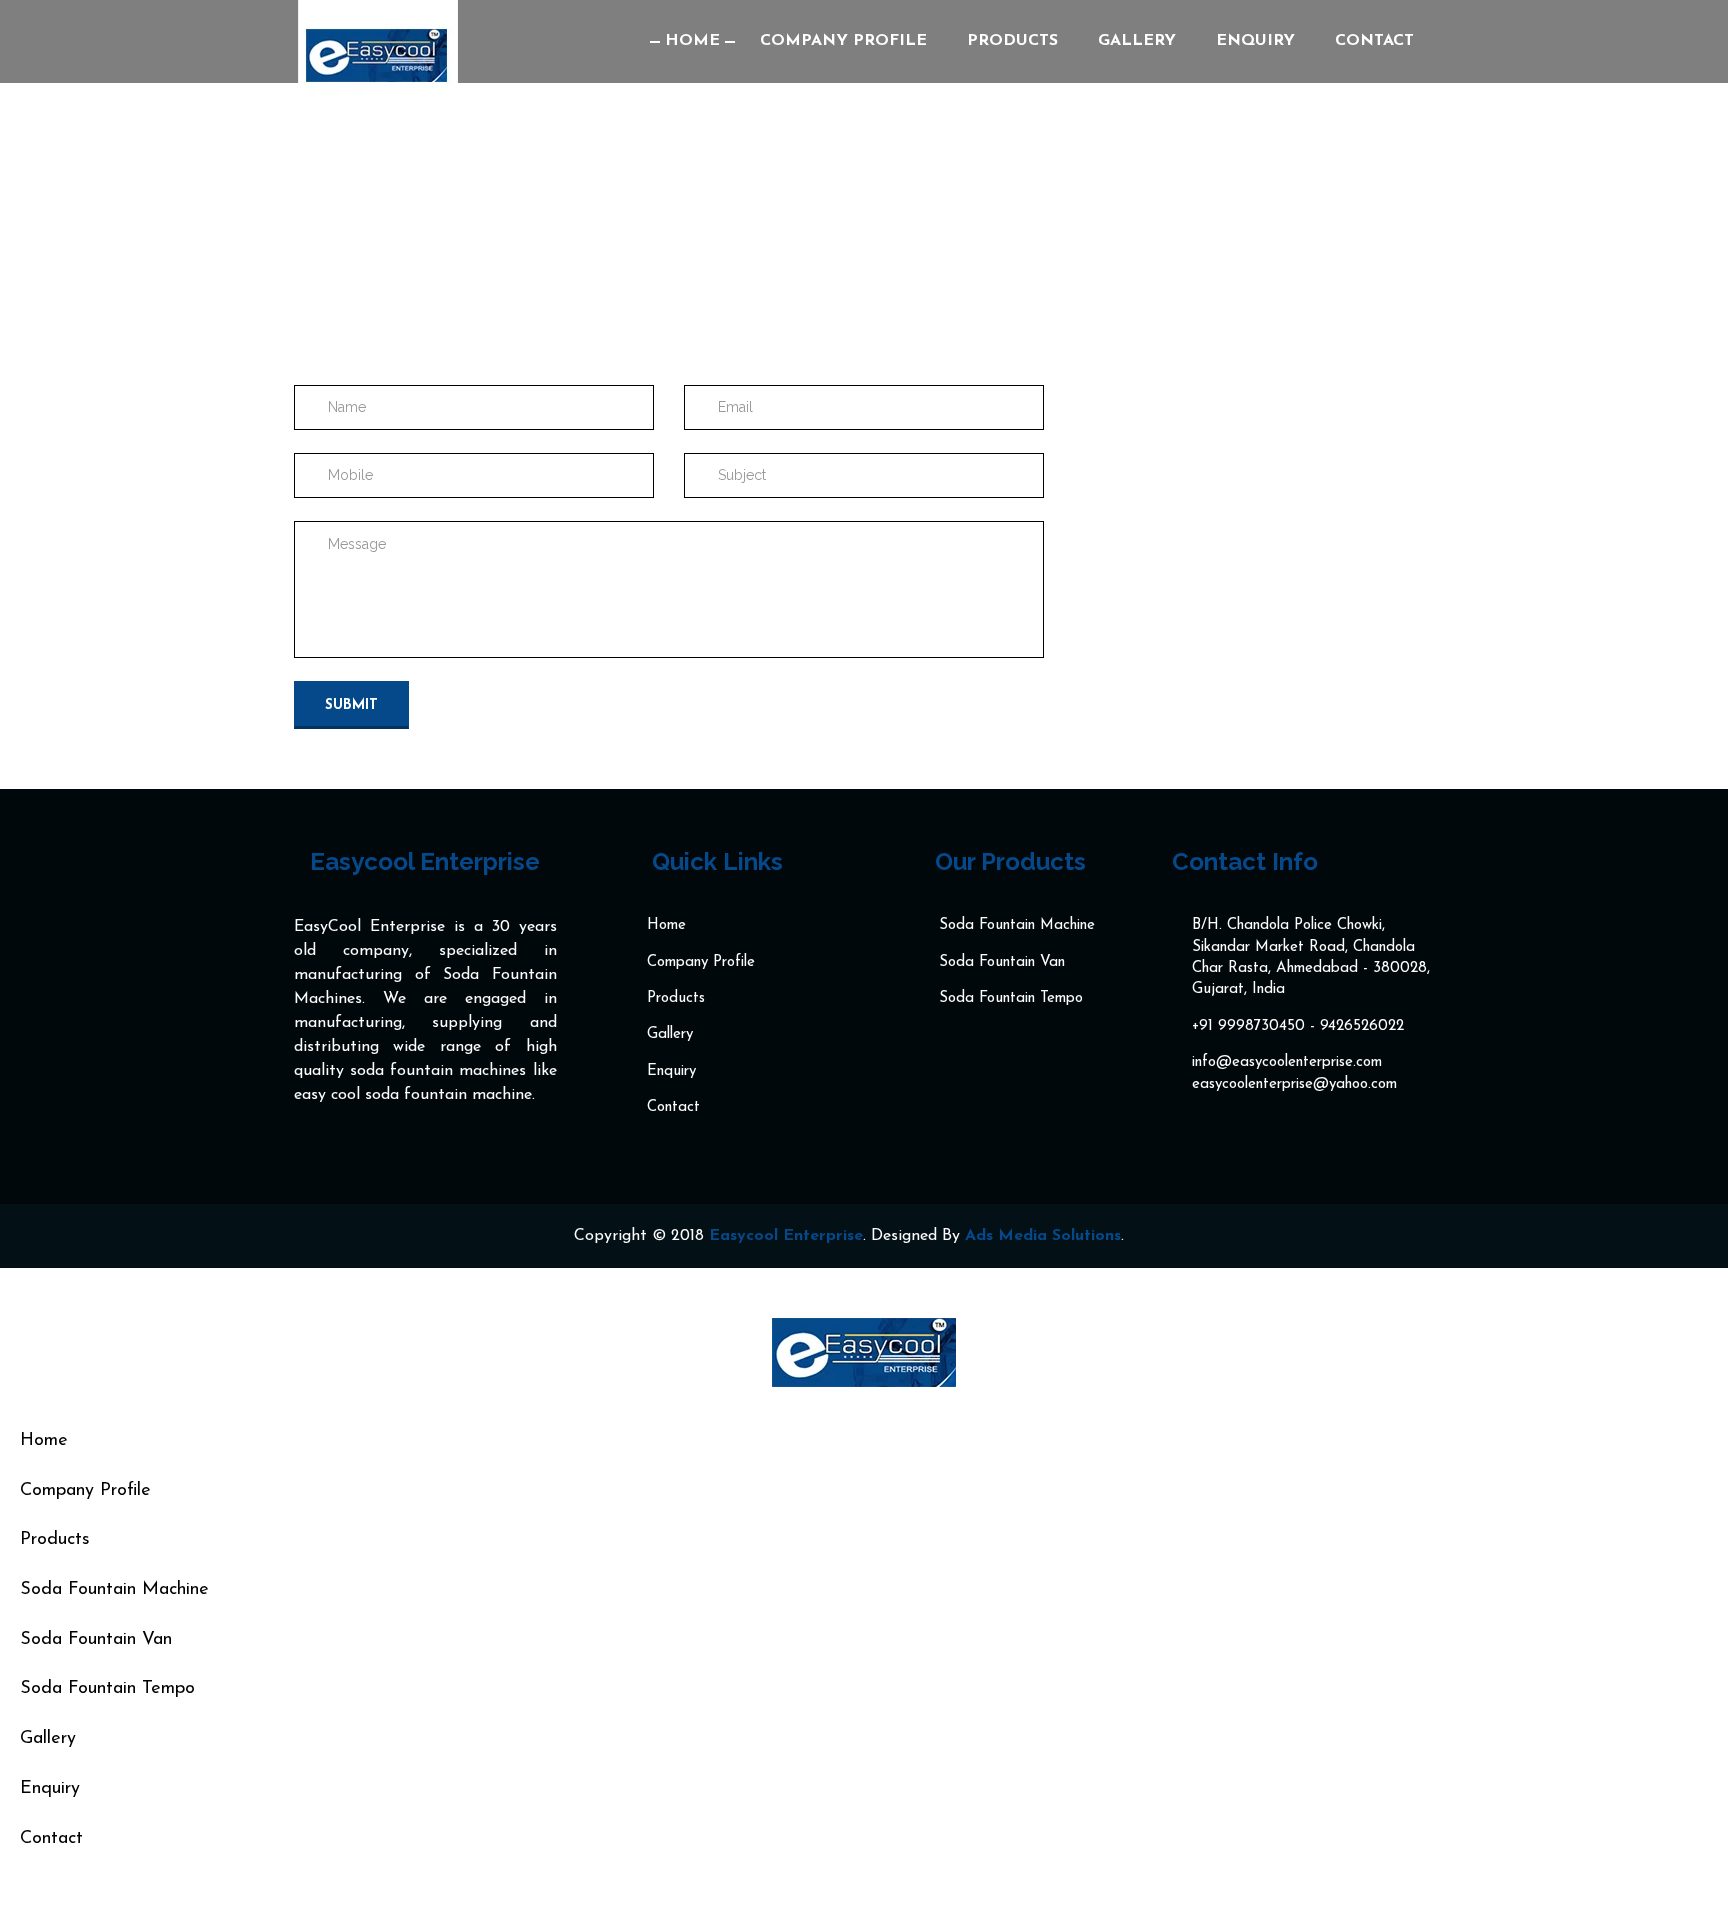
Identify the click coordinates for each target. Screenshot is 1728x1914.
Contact (1374, 41)
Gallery (1137, 41)
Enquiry (1255, 41)
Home (692, 41)
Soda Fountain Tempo (1011, 998)
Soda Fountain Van (1002, 962)
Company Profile (843, 41)
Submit (351, 705)
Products (1012, 41)
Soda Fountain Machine (1017, 925)
